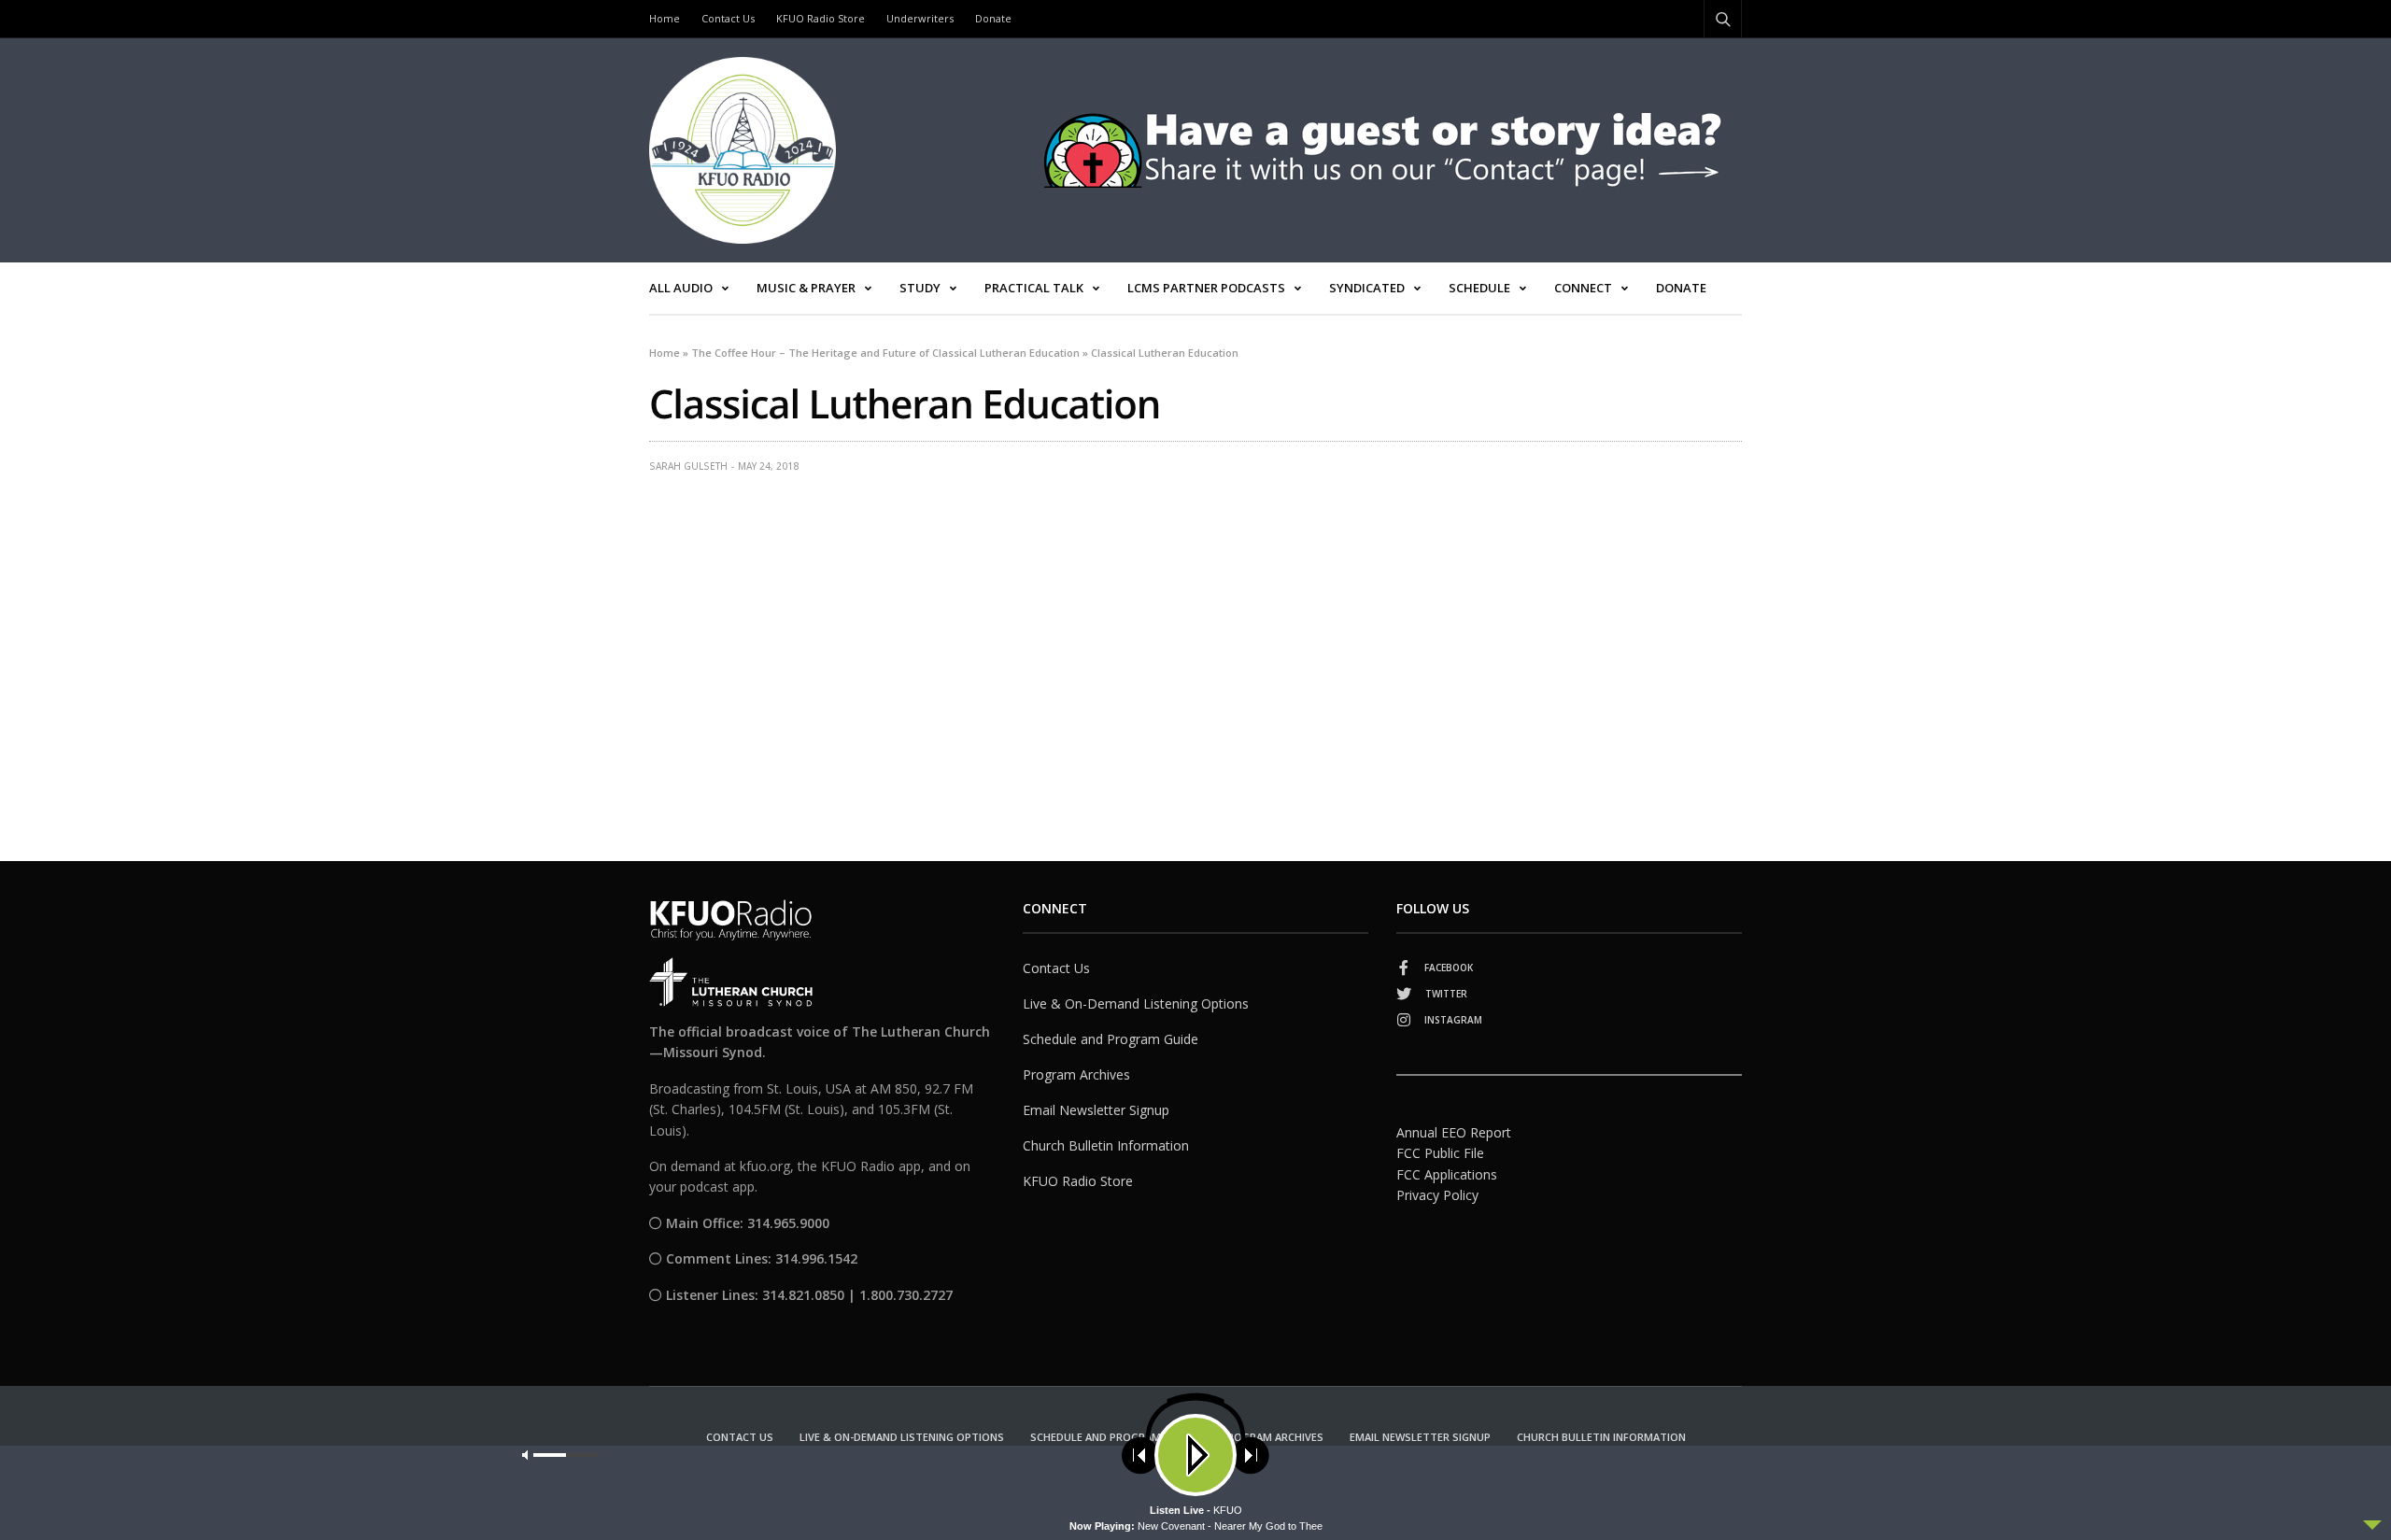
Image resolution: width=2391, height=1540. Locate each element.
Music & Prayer (806, 288)
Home (665, 18)
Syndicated (1367, 288)
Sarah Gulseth (688, 466)
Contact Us (728, 18)
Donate (993, 18)
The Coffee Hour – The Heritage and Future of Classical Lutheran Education (885, 353)
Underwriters (920, 18)
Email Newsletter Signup (1096, 1110)
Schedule (1479, 288)
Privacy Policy (1437, 1195)
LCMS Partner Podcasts (1206, 288)
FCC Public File (1440, 1153)
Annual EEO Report (1454, 1132)
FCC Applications (1447, 1174)
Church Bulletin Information (1106, 1145)
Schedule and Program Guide (1111, 1039)
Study (920, 288)
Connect (1583, 288)
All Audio (681, 288)
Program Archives (1076, 1074)
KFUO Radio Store (821, 18)
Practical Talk (1034, 288)
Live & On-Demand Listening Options (1136, 1003)
